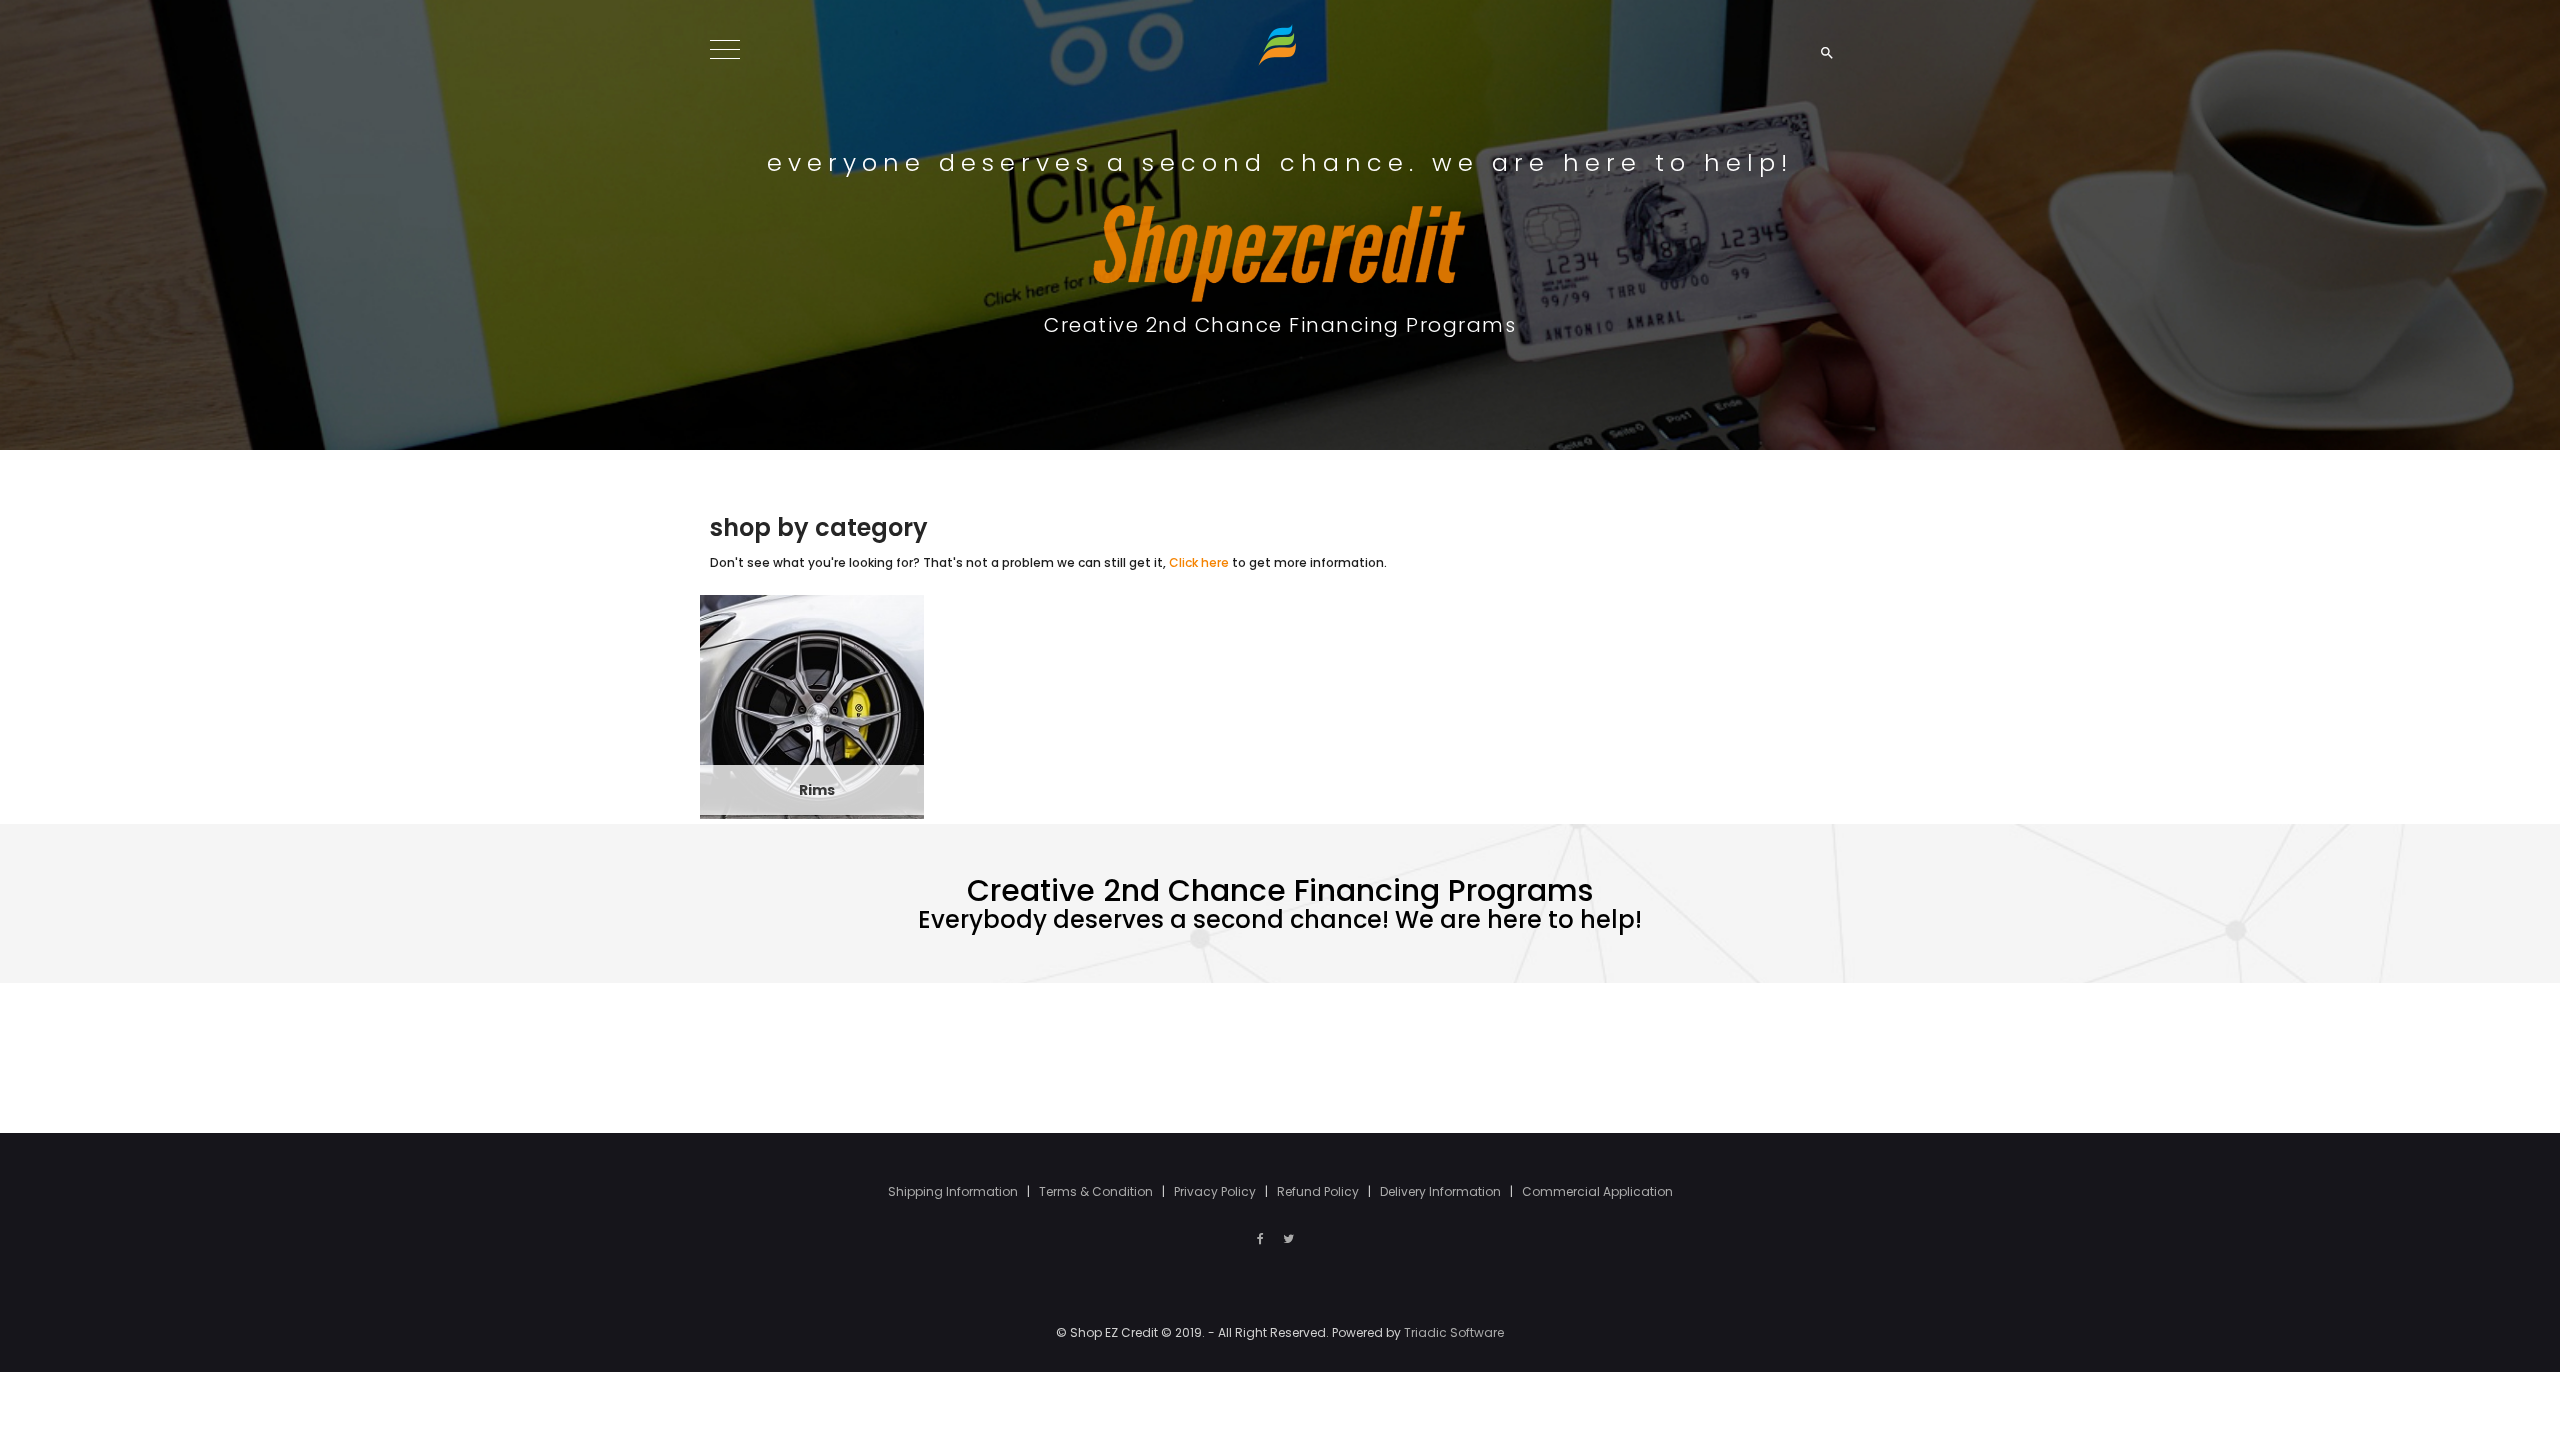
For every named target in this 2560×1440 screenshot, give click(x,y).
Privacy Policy (1216, 1191)
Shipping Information (954, 1191)
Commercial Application (1597, 1191)
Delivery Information (1442, 1191)
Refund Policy (1319, 1191)
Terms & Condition (1097, 1191)
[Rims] (812, 705)
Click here (1199, 562)
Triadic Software (1454, 1332)
